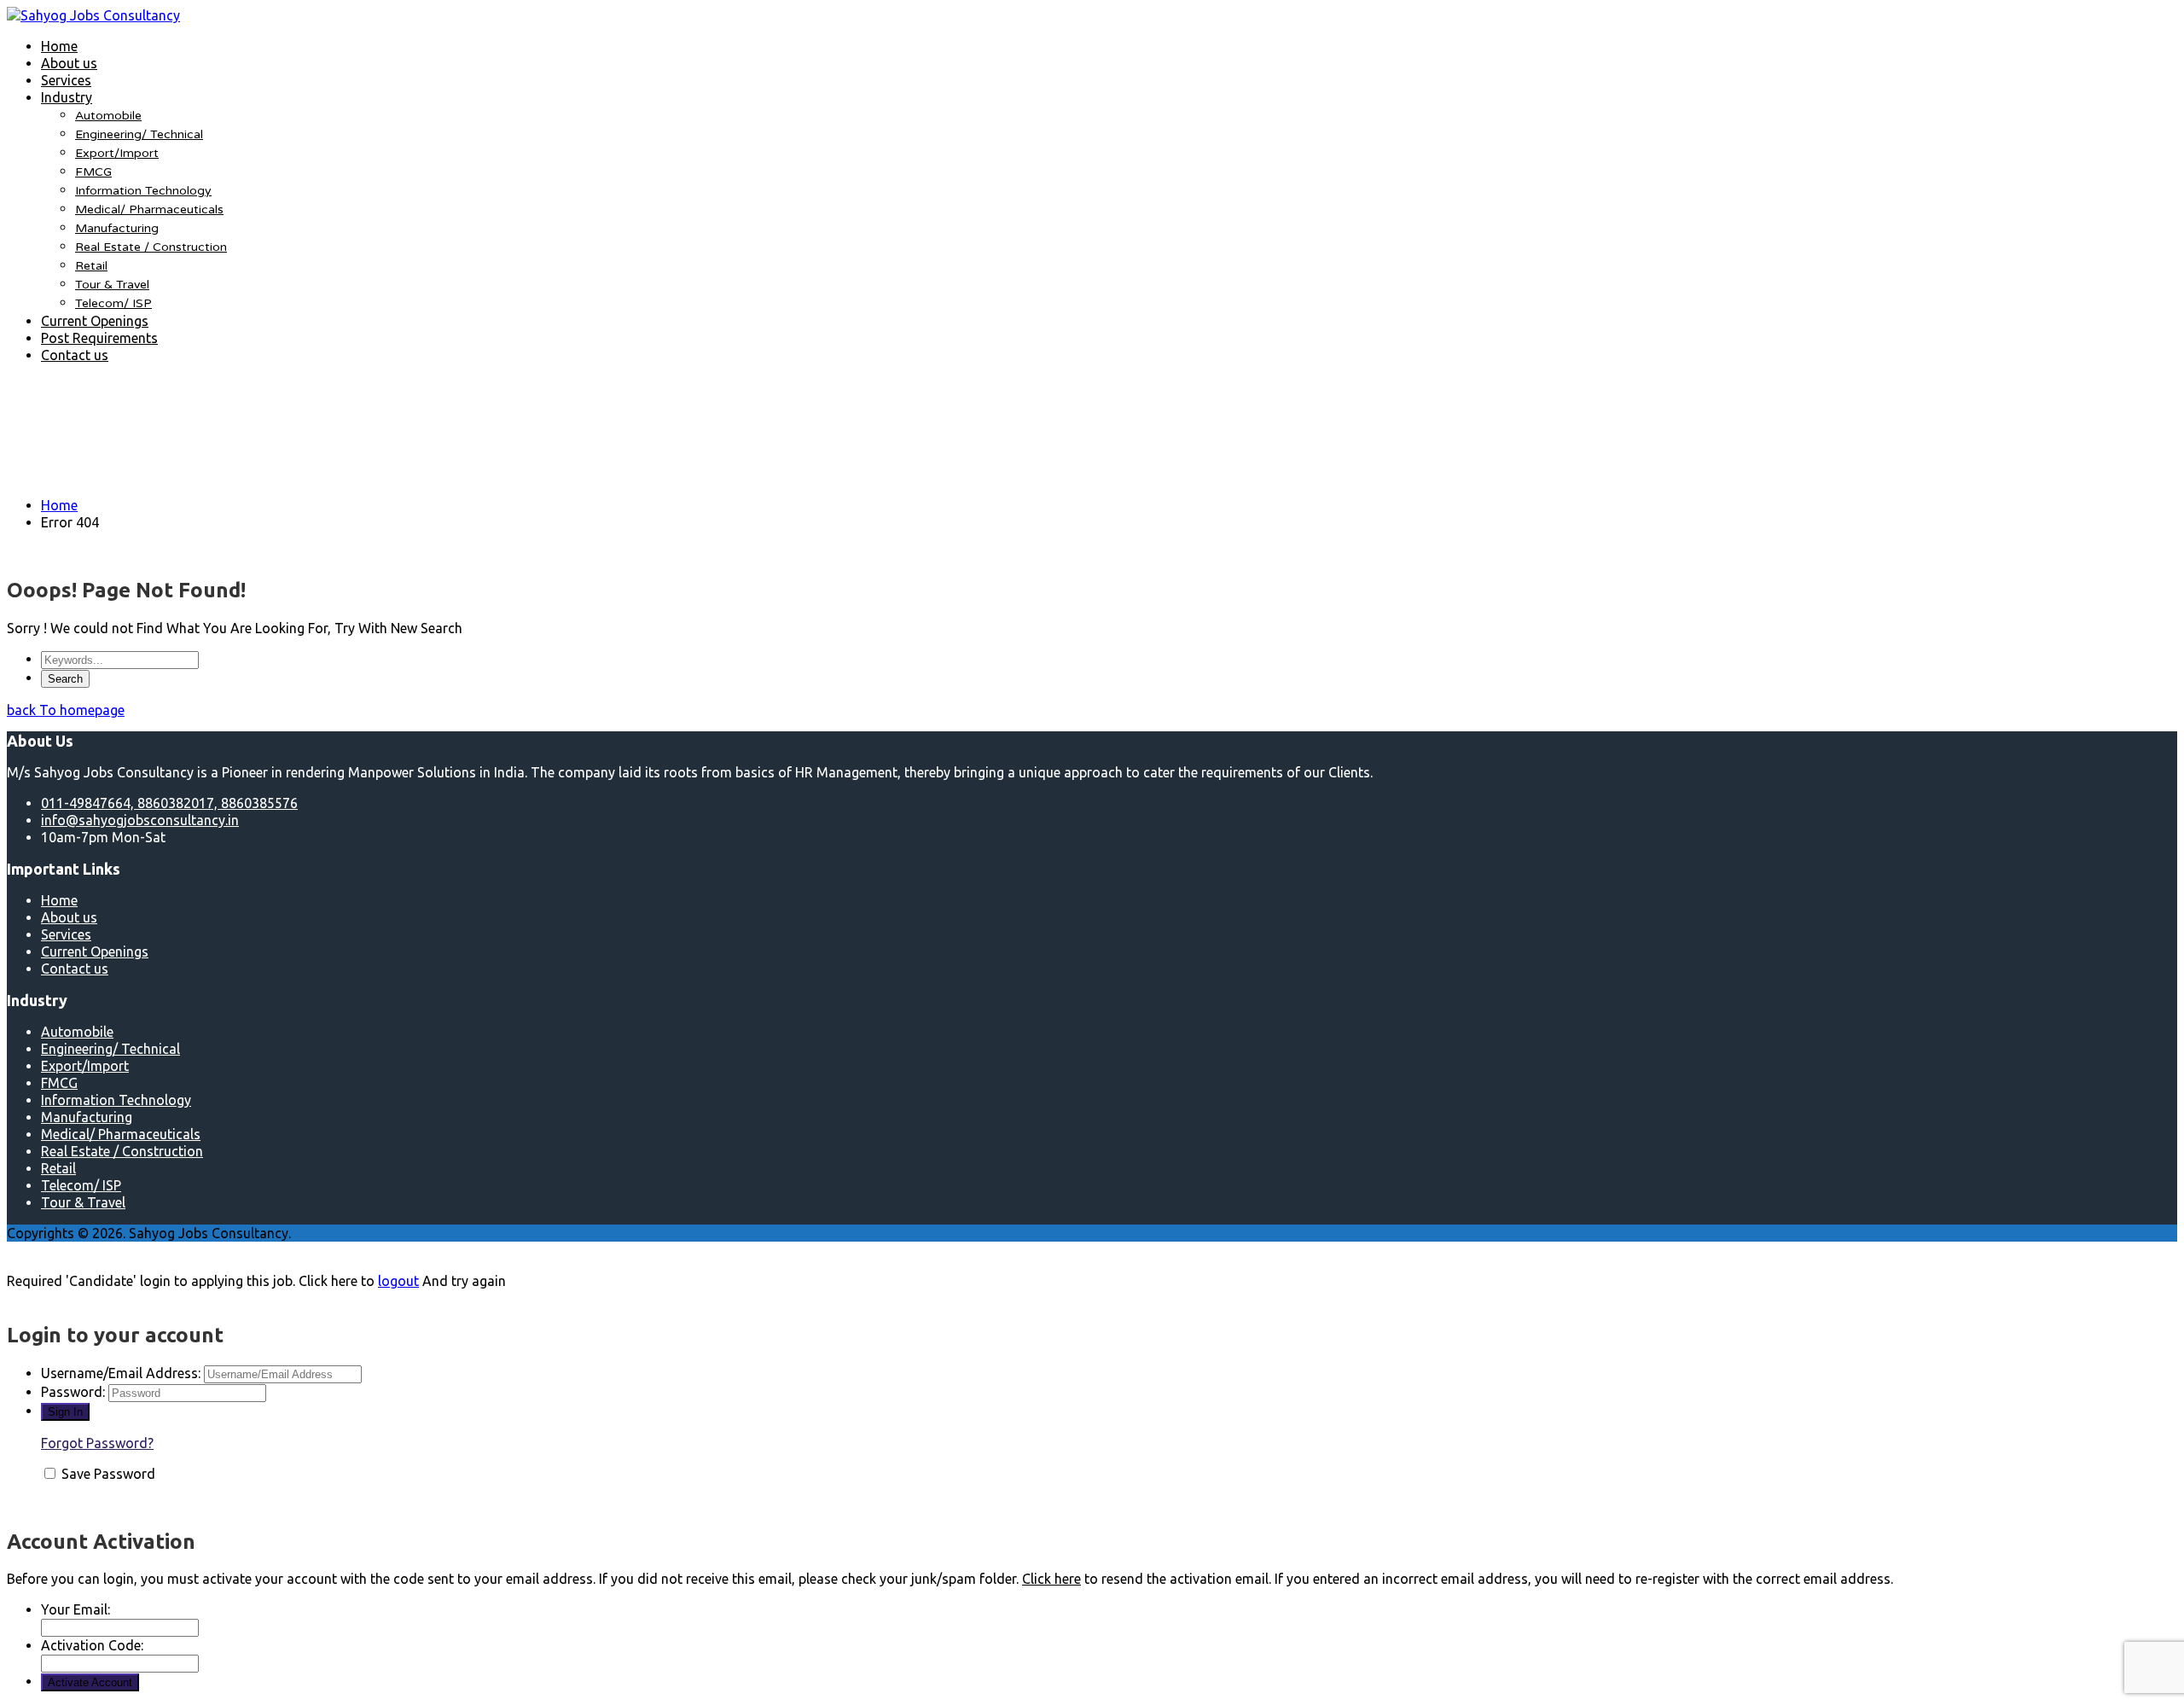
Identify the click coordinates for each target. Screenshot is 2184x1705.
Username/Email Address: (121, 1373)
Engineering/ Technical (139, 134)
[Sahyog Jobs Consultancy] (93, 15)
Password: (73, 1392)
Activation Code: (92, 1645)
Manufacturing (117, 228)
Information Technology (143, 191)
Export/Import (117, 153)
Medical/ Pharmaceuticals (149, 209)
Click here (1051, 1579)
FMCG (93, 172)
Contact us (75, 355)
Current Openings (95, 321)
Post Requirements (99, 338)
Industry (67, 97)
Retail (91, 266)
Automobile (108, 116)
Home (59, 46)
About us (69, 63)
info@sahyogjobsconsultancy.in (140, 820)
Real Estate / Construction (151, 247)
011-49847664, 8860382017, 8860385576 (169, 803)
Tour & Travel (112, 285)
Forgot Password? (97, 1443)
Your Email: (76, 1609)
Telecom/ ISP (113, 303)
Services (66, 80)
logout (398, 1281)
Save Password (108, 1474)
